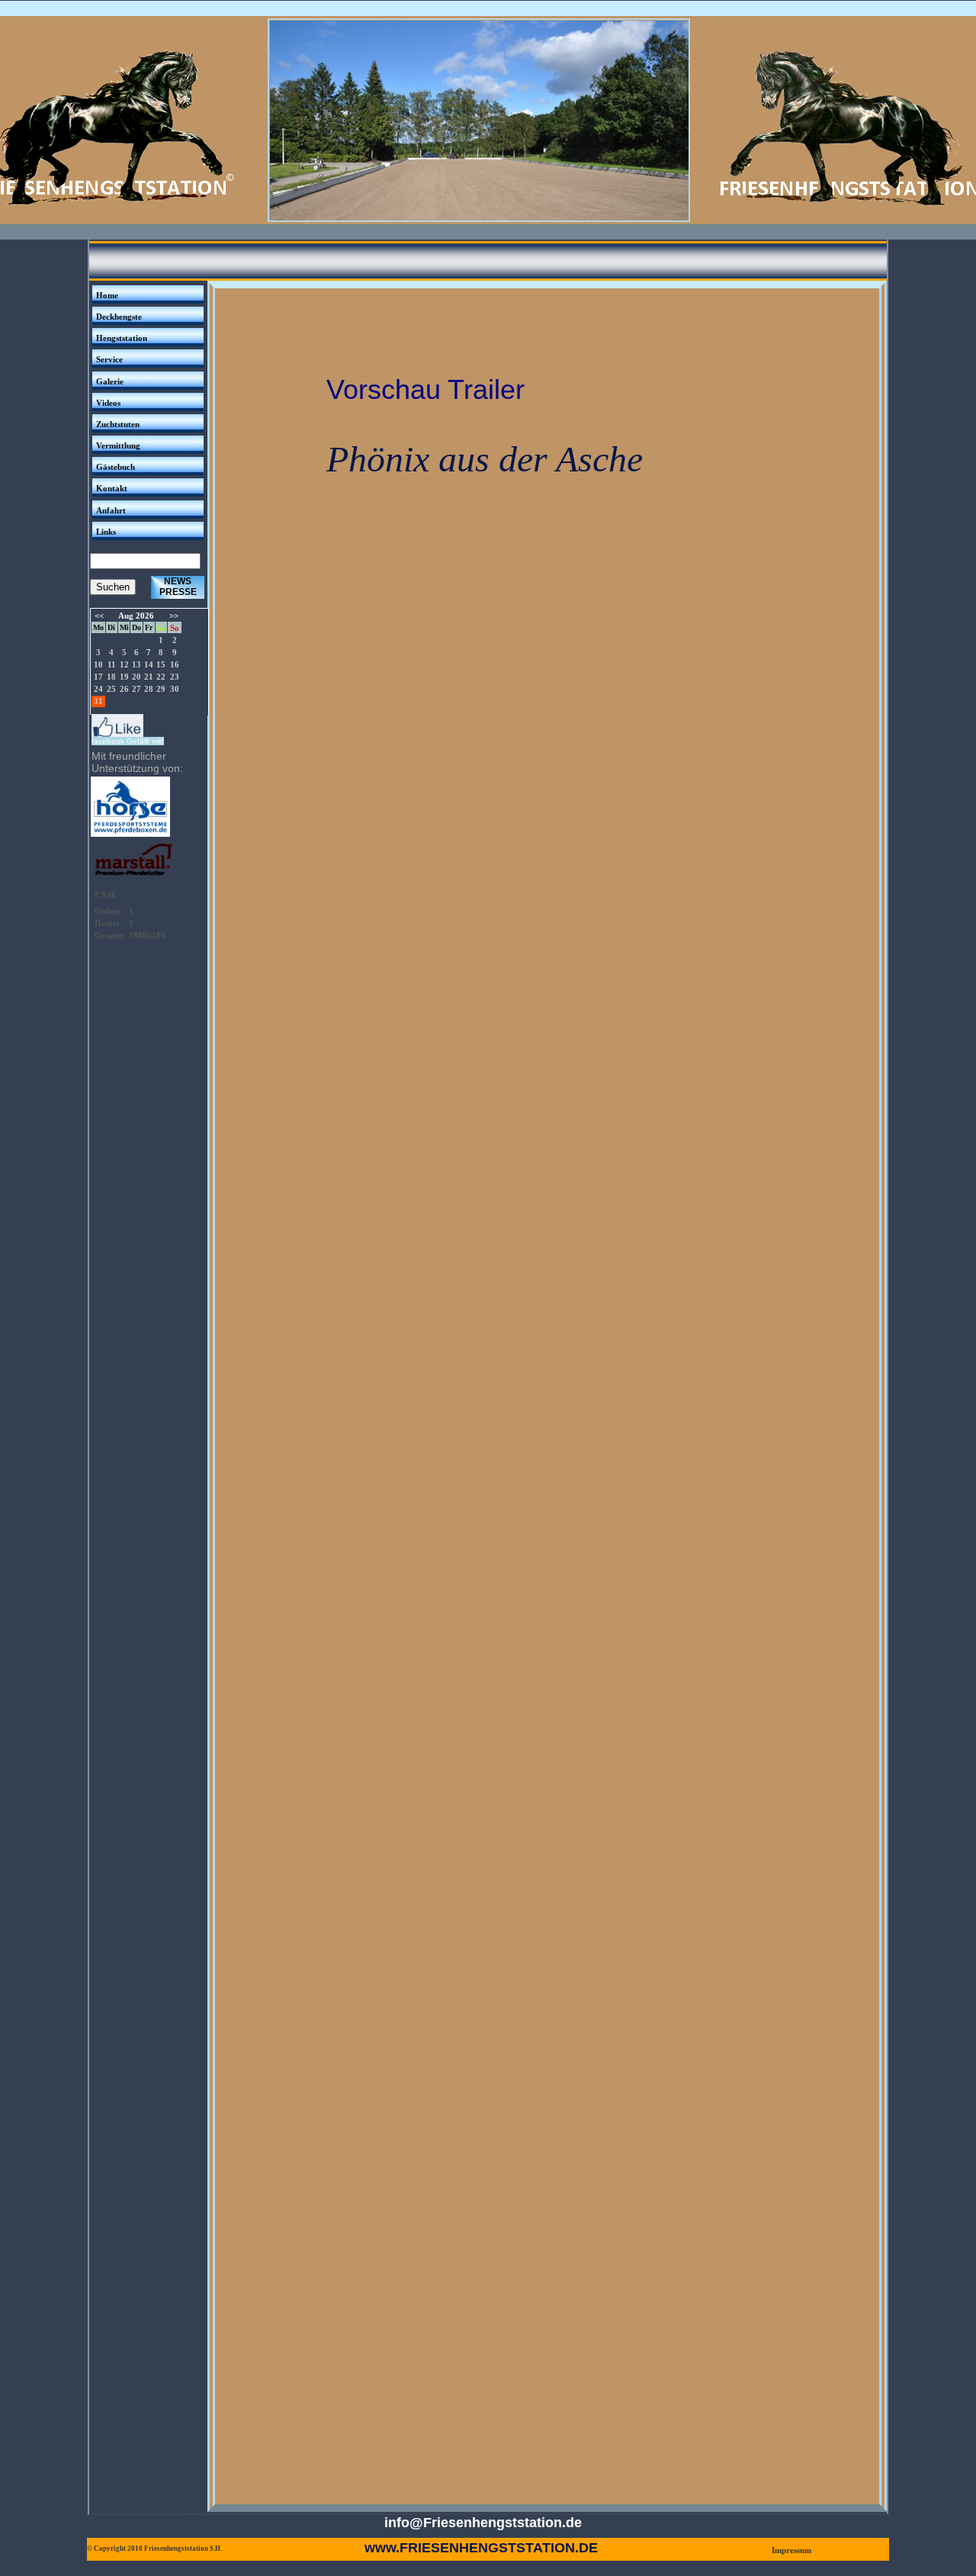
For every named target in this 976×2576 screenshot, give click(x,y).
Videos (108, 403)
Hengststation (122, 338)
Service (109, 359)
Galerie (110, 381)
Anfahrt (111, 510)
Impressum (791, 2550)
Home (107, 295)
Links (106, 532)
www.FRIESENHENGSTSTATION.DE (481, 2548)
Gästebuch (116, 467)
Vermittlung (118, 445)
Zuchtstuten (118, 424)
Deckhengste (119, 317)
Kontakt (112, 488)
